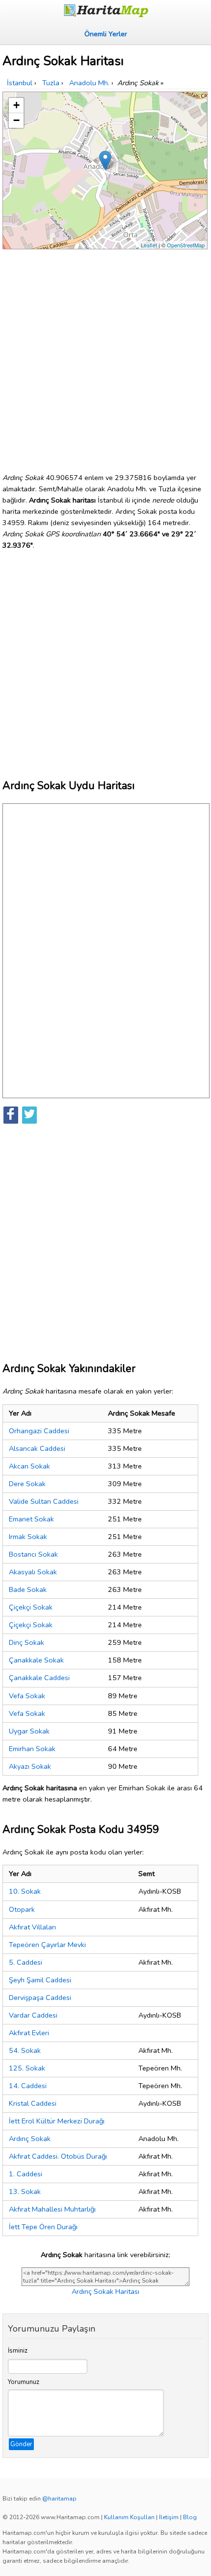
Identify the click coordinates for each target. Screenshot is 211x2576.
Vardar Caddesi (33, 2015)
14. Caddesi (28, 2086)
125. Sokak (27, 2068)
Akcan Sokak (29, 1466)
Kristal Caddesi (33, 2103)
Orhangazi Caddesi (39, 1431)
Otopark (22, 1909)
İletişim (169, 2517)
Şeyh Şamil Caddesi (40, 1980)
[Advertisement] (105, 357)
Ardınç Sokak (30, 2139)
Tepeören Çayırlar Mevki (47, 1945)
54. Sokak (25, 2050)
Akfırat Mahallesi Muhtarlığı (52, 2209)
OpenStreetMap (186, 245)
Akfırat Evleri (29, 2033)
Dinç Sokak (26, 1642)
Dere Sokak (27, 1484)
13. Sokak (25, 2191)
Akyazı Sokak (30, 1766)
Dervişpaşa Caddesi (40, 1998)
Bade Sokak (28, 1589)
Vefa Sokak (27, 1696)
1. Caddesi (26, 2174)
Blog (190, 2517)
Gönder (21, 2444)
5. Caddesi (26, 1962)
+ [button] (16, 105)
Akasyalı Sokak (33, 1572)
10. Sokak (25, 1891)
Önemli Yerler (106, 34)
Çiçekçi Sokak (31, 1607)
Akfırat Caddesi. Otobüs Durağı (58, 2156)
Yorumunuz (24, 2382)
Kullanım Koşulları (129, 2517)
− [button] (16, 120)
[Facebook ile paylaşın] (11, 1115)
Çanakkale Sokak (36, 1660)
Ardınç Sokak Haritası (105, 2291)
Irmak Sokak (28, 1537)
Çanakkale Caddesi (39, 1678)
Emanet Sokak (31, 1519)
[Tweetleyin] (29, 1115)
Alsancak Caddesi (37, 1448)
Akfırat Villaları (32, 1927)
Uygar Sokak (29, 1731)
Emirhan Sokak (32, 1749)
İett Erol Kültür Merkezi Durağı (57, 2121)
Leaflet (149, 245)
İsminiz (18, 2351)
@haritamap (59, 2499)
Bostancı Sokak (33, 1554)
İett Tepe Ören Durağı (43, 2227)
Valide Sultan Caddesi (44, 1501)
